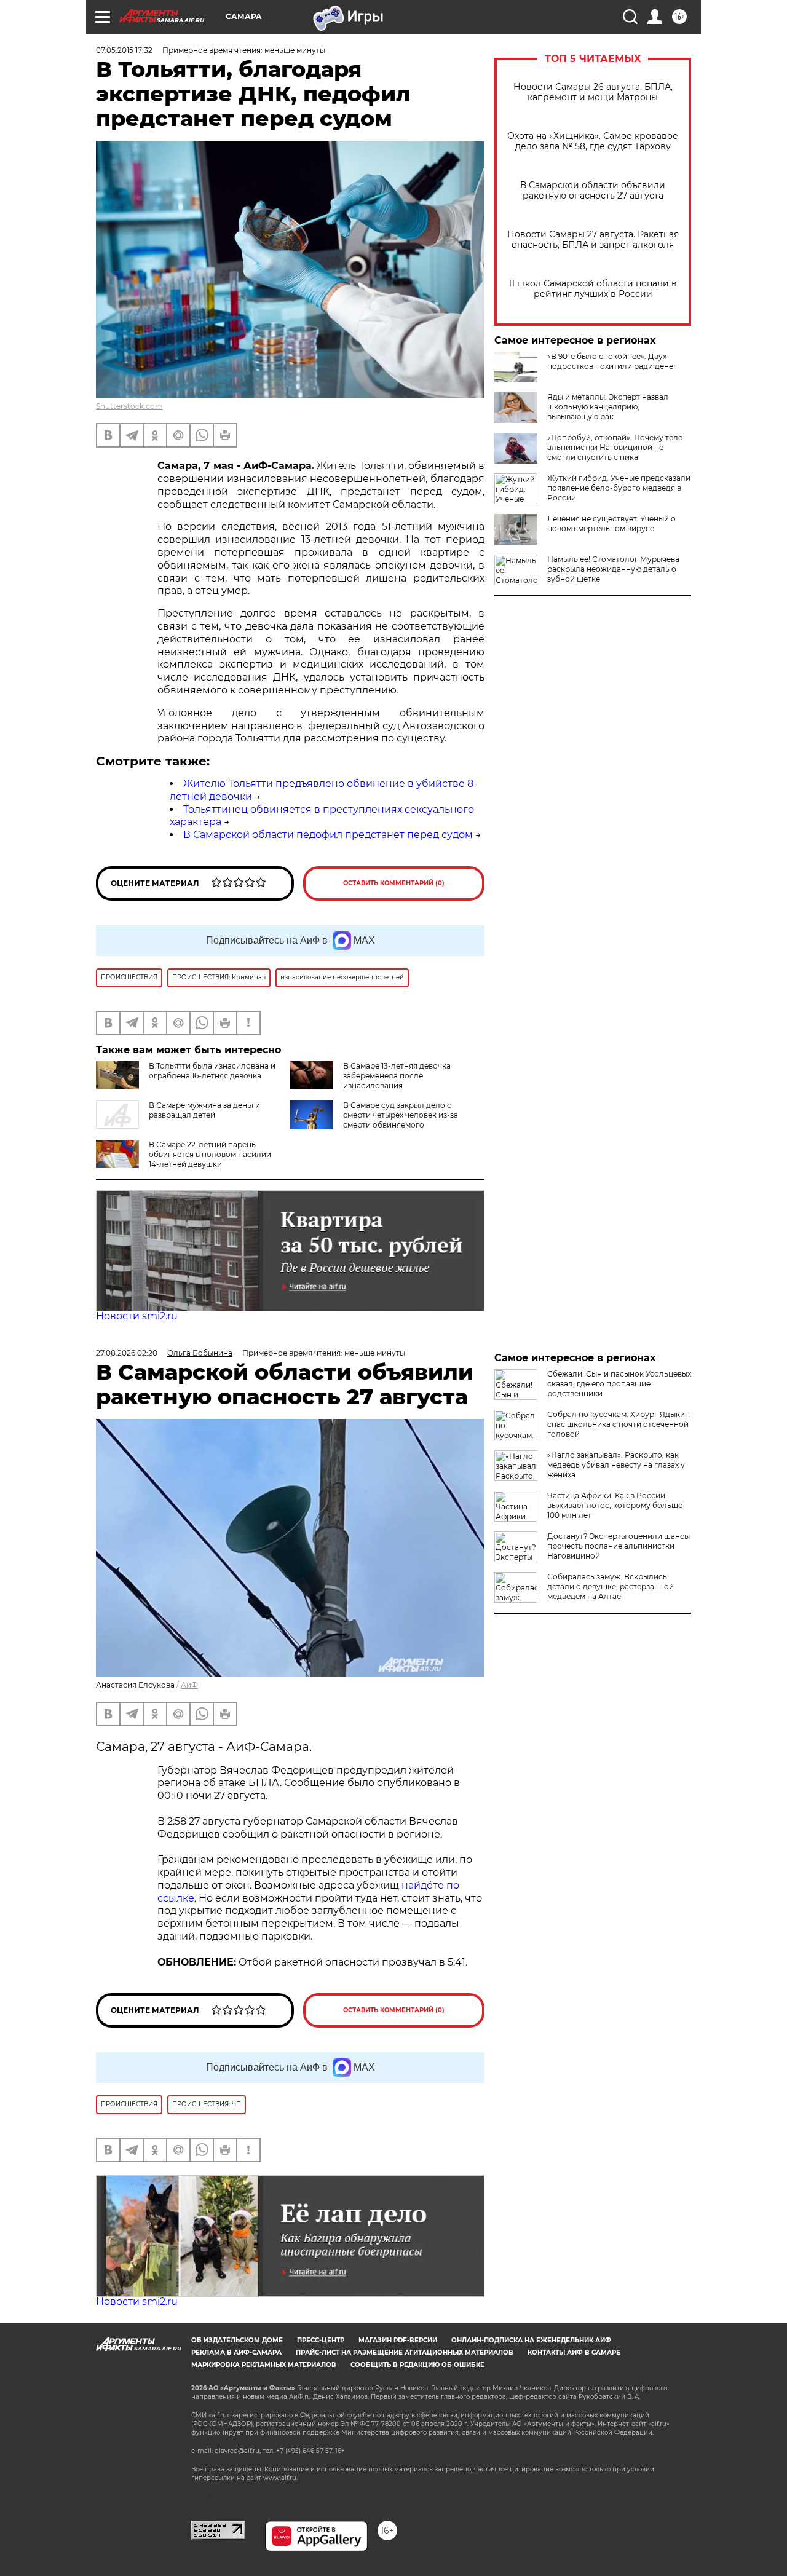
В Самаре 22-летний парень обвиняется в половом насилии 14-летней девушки (210, 1154)
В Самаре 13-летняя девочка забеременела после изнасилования (397, 1076)
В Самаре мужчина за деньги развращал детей (204, 1110)
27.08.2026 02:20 (127, 1353)
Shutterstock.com (129, 406)
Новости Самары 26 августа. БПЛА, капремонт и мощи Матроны (593, 92)
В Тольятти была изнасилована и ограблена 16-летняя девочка (212, 1071)
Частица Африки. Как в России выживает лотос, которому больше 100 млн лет (615, 1505)
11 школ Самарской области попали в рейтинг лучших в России (593, 289)
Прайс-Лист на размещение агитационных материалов (405, 2353)
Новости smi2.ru (137, 1316)
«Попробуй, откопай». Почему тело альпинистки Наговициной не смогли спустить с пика (615, 447)
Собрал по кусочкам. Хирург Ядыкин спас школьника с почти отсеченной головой (619, 1424)
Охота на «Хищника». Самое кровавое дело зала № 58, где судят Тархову (593, 141)
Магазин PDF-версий (398, 2340)
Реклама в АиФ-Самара (236, 2353)
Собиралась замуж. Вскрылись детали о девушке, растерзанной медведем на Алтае (611, 1586)
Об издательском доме (237, 2340)
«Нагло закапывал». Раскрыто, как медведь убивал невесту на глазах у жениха (616, 1465)
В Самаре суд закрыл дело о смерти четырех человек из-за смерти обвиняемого (401, 1115)
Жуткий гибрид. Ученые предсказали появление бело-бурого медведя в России (619, 488)
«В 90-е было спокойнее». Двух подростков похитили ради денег (612, 361)
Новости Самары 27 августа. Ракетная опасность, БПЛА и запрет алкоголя (593, 240)
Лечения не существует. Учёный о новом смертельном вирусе (611, 523)
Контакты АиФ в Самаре (574, 2353)
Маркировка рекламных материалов (264, 2365)
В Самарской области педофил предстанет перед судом (328, 835)
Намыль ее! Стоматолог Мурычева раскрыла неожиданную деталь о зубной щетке (613, 569)
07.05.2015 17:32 (124, 50)
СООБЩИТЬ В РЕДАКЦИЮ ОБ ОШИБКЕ (417, 2365)
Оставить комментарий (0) (394, 883)
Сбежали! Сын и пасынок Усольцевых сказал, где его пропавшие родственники (619, 1384)
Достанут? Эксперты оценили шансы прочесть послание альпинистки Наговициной (619, 1546)
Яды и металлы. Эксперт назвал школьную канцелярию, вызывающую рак (608, 407)
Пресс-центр (321, 2340)
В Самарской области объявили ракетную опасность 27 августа (593, 191)
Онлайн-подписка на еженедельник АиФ (531, 2340)
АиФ (189, 1685)
